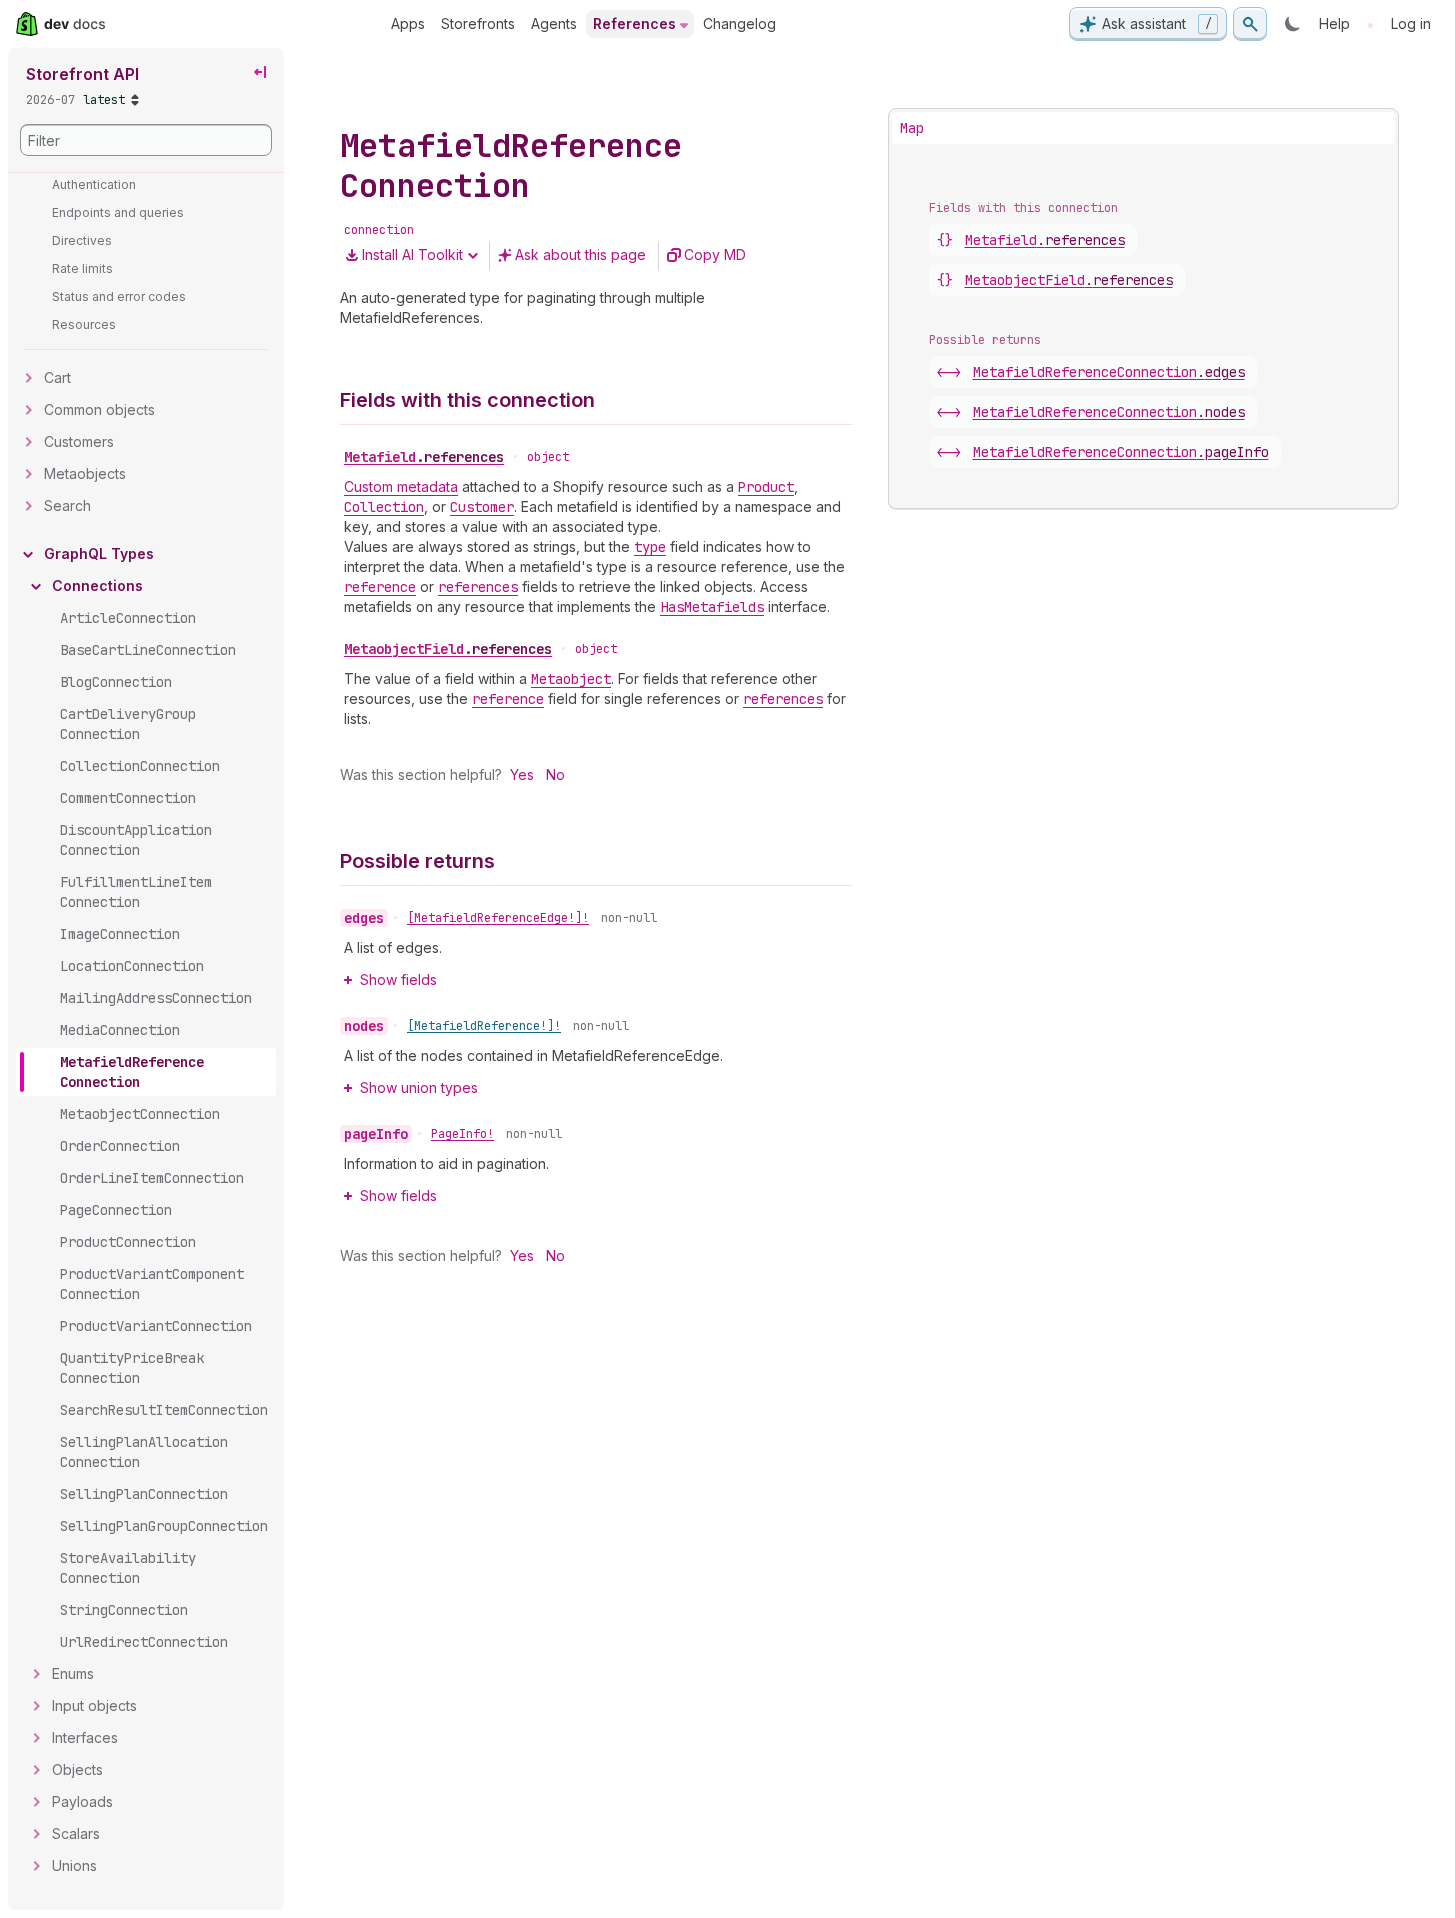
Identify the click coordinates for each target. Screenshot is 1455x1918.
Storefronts (478, 23)
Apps (408, 23)
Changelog (739, 23)
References (634, 23)
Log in (1411, 23)
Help (1334, 23)
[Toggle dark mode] (1293, 24)
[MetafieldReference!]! (484, 1026)
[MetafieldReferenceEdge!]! (498, 918)
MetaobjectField (448, 649)
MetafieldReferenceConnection (1109, 372)
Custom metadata (401, 486)
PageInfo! (462, 1134)
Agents (554, 23)
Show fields (398, 979)
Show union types (419, 1087)
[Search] (1250, 24)
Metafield (424, 457)
